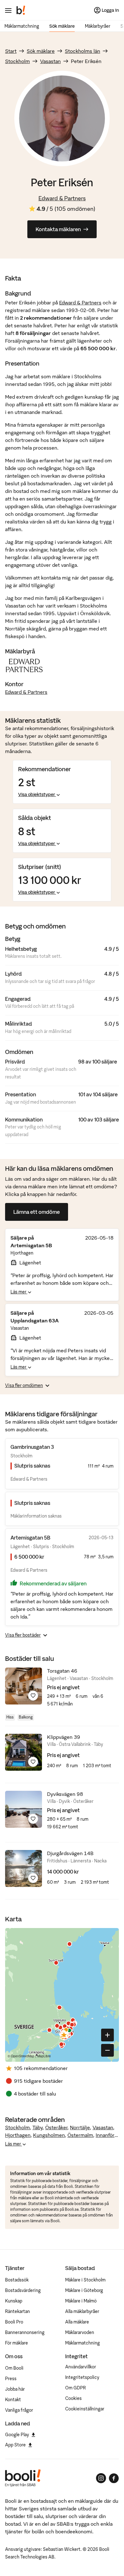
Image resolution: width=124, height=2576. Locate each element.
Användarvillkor (81, 2367)
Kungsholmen (49, 2135)
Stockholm (17, 61)
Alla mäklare (77, 2322)
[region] (62, 1995)
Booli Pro (14, 2322)
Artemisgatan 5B (30, 1538)
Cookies (73, 2398)
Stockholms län (83, 51)
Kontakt (13, 2400)
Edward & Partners (62, 198)
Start (11, 51)
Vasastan (50, 61)
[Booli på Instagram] (101, 2478)
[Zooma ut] (107, 2050)
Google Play (17, 2435)
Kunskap (14, 2301)
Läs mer (19, 1292)
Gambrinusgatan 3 (32, 1447)
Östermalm (80, 2135)
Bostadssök (17, 2280)
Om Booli (14, 2368)
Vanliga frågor (19, 2410)
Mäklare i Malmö (81, 2301)
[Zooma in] (107, 2035)
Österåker (56, 2127)
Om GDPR (76, 2388)
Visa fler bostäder (23, 1635)
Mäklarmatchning (22, 26)
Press (11, 2379)
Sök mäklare (62, 26)
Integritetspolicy (82, 2377)
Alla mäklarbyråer (82, 2311)
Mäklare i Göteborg (84, 2290)
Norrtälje (80, 2127)
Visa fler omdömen (24, 1385)
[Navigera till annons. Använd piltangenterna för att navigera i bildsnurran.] (24, 1686)
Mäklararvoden (80, 2332)
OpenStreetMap (23, 2056)
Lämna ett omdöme (37, 1212)
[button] (65, 2035)
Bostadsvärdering (23, 2290)
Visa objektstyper (37, 794)
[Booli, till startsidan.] (21, 10)
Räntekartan (17, 2311)
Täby (38, 2127)
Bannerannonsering (25, 2332)
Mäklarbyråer (98, 26)
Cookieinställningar (85, 2409)
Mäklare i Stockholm (85, 2280)
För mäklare (17, 2343)
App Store (15, 2445)
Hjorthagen (18, 2135)
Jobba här (15, 2389)
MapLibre (44, 2056)
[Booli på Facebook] (114, 2478)
